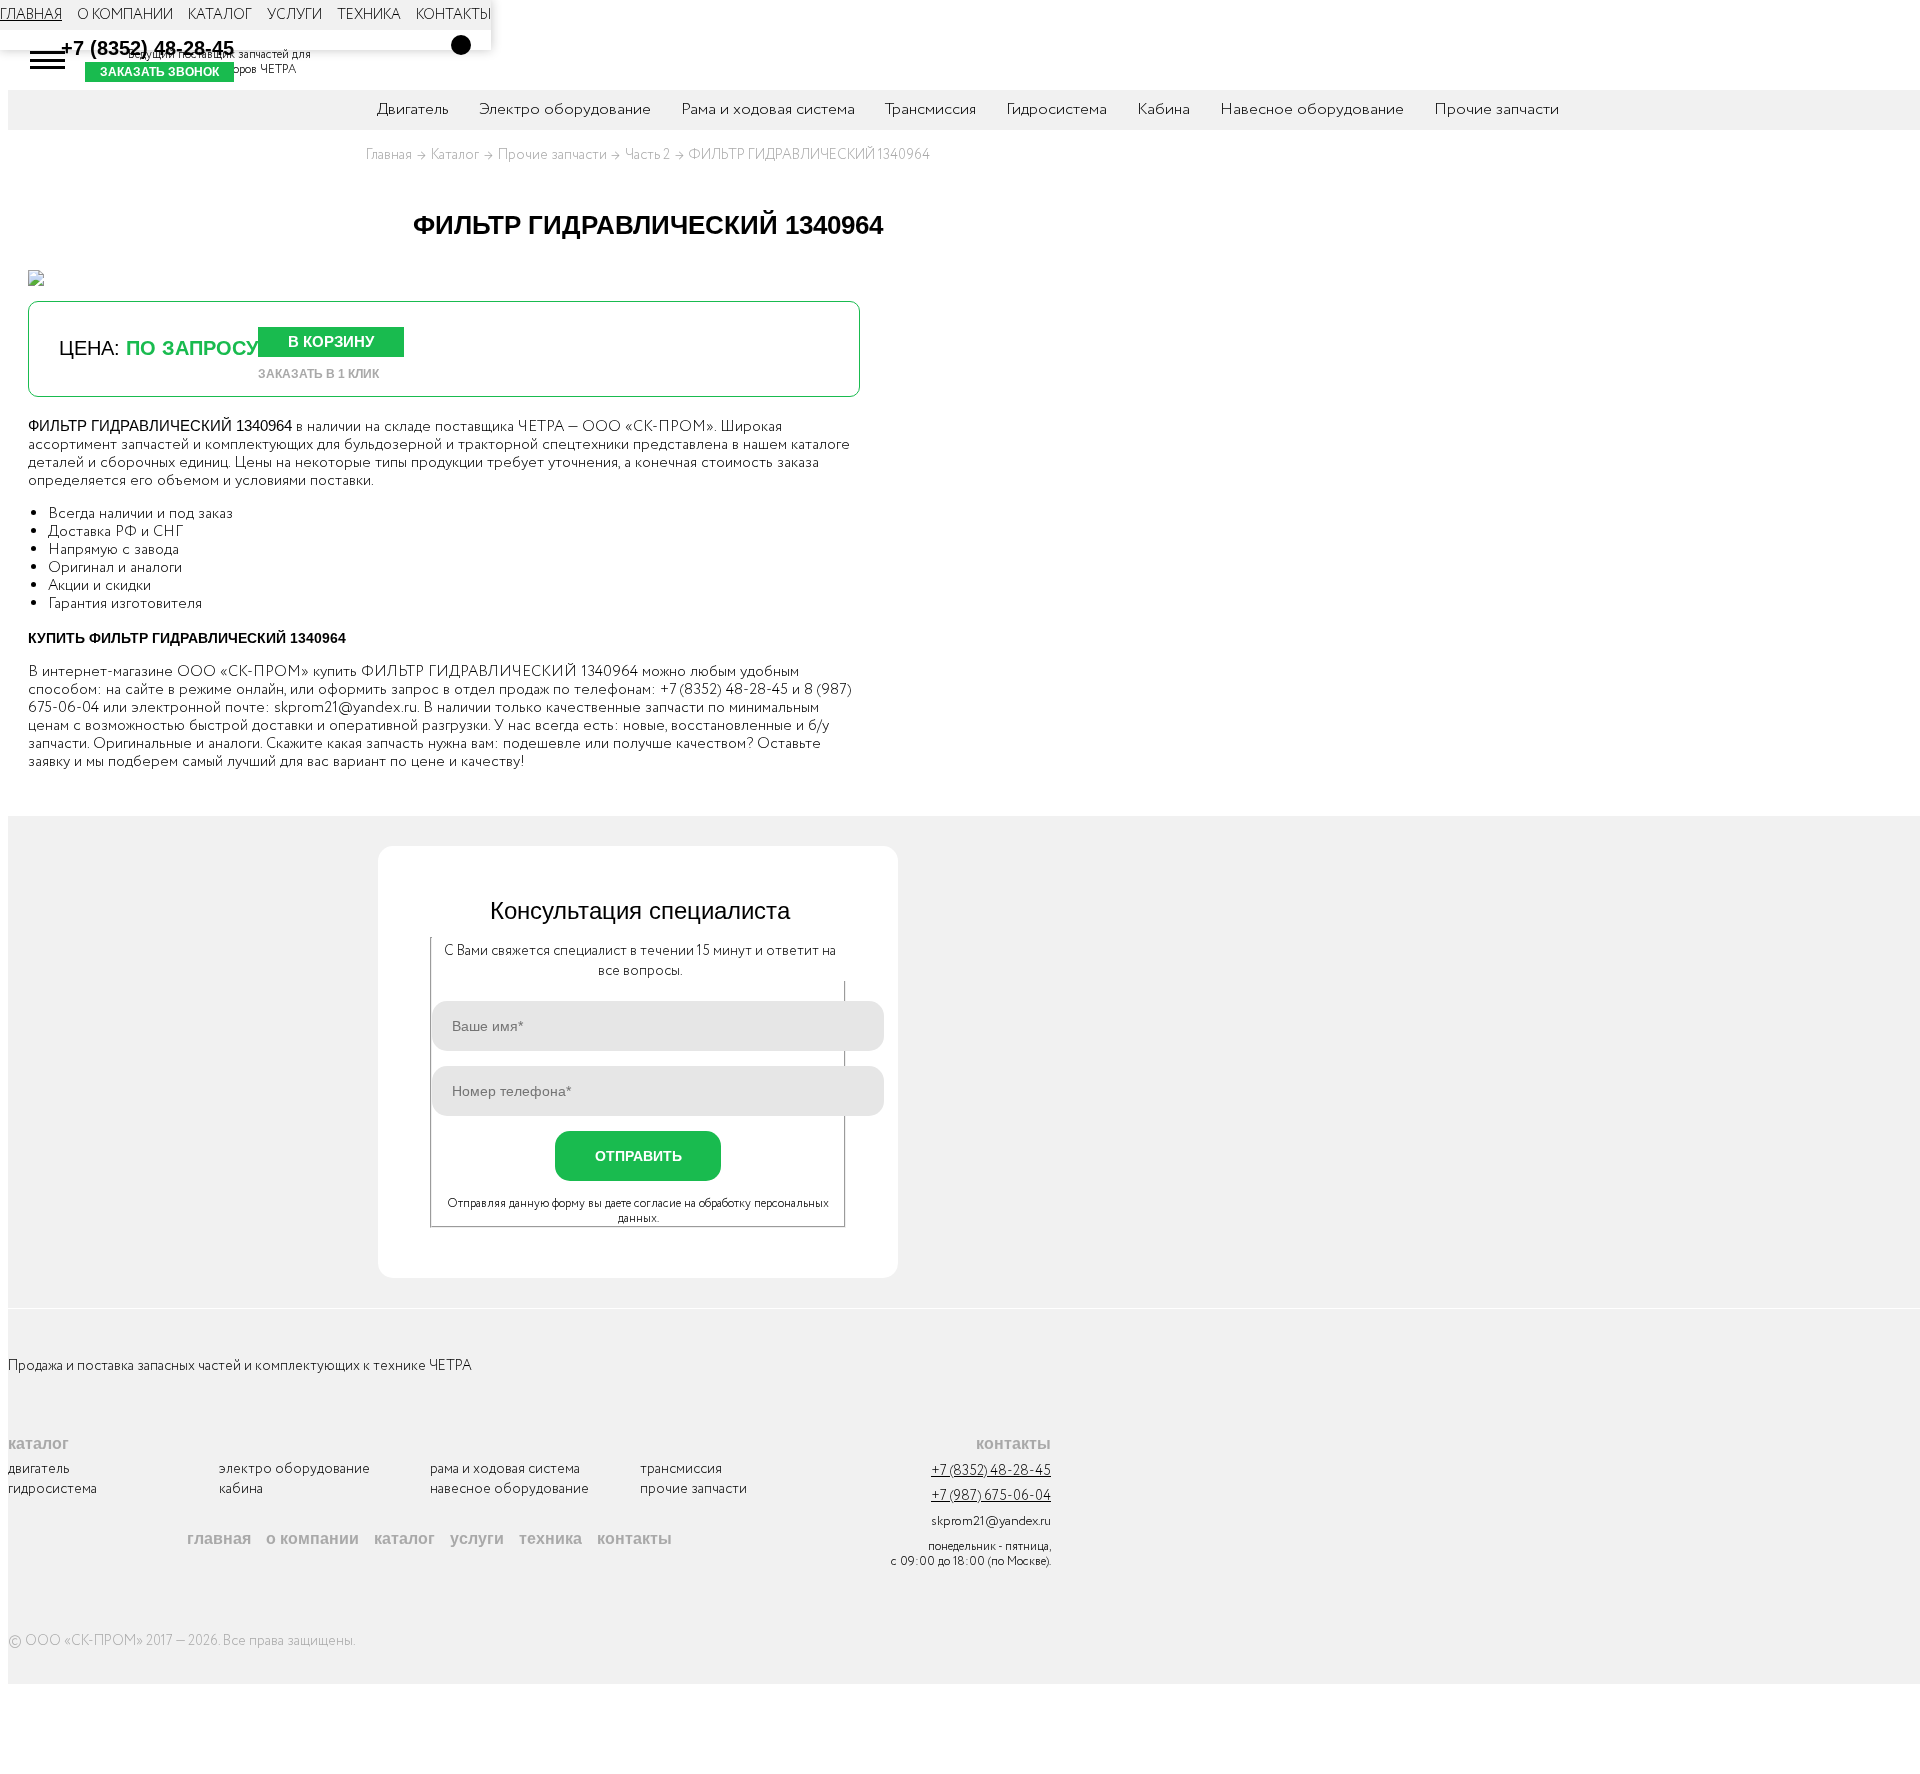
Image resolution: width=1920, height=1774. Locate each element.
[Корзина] (461, 45)
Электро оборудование (565, 109)
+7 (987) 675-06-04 (991, 1496)
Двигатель (38, 1469)
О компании (125, 15)
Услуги (294, 15)
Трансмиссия (930, 109)
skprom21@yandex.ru (345, 708)
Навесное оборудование (1312, 109)
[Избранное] (434, 60)
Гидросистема (1056, 109)
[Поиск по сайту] (314, 60)
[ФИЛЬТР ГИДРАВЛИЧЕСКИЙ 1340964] (36, 278)
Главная (31, 15)
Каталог (220, 15)
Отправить (638, 1156)
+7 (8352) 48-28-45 (147, 48)
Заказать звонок (159, 72)
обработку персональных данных (724, 1211)
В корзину (331, 341)
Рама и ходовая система (768, 109)
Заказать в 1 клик (318, 374)
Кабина (1163, 109)
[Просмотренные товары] (374, 60)
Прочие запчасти (1496, 109)
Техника (369, 15)
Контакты (453, 15)
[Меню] (48, 60)
